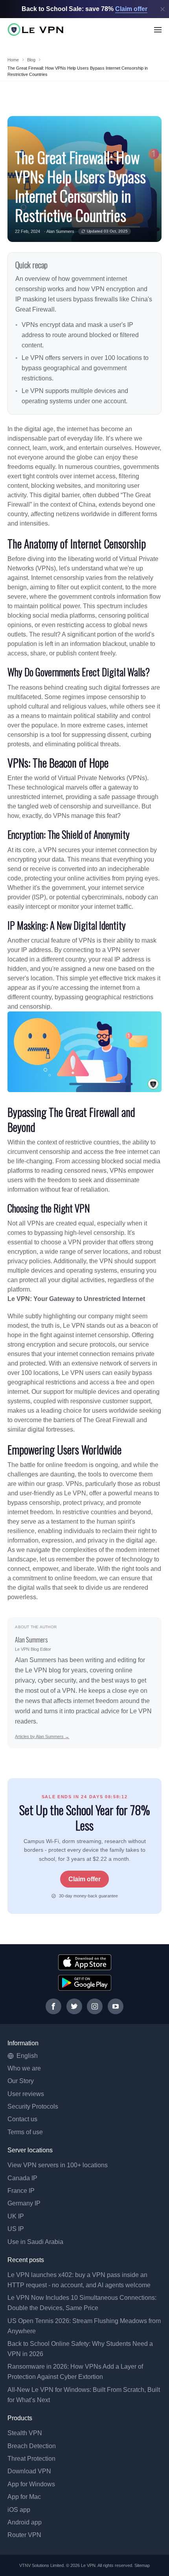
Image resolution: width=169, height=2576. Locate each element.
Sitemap (142, 2565)
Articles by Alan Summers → (42, 1736)
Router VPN (24, 2535)
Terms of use (25, 2132)
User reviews (26, 2094)
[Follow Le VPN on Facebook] (53, 2006)
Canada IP (22, 2178)
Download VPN (29, 2471)
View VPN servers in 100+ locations (58, 2165)
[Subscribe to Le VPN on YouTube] (116, 2006)
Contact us (22, 2119)
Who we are (24, 2068)
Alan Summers (60, 231)
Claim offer (84, 1879)
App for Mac (24, 2497)
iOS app (19, 2510)
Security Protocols (33, 2106)
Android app (25, 2522)
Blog (31, 60)
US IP (16, 2229)
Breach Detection (32, 2446)
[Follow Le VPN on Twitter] (74, 2006)
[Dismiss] (163, 9)
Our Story (21, 2081)
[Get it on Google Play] (85, 1983)
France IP (21, 2191)
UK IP (16, 2216)
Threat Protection (31, 2459)
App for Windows (31, 2484)
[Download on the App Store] (85, 1962)
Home (13, 60)
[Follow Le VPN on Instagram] (95, 2006)
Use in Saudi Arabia (35, 2242)
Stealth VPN (25, 2433)
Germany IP (24, 2203)
